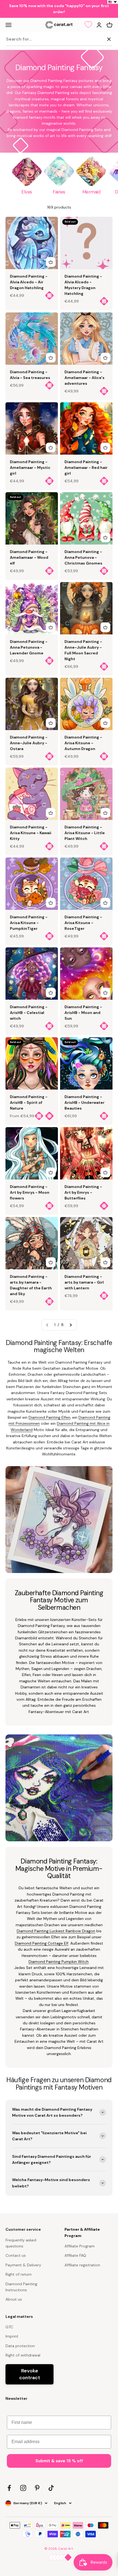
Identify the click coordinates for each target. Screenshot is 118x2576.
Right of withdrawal (23, 2355)
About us (14, 2299)
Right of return (19, 2274)
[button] (113, 2)
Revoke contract (30, 2374)
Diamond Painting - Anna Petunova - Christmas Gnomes (83, 557)
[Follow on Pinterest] (37, 2488)
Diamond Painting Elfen (49, 1417)
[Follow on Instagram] (23, 2488)
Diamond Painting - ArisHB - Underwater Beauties (85, 1102)
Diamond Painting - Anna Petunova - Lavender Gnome (29, 647)
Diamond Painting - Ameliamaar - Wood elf (29, 557)
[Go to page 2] (71, 1325)
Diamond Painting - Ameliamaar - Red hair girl (86, 468)
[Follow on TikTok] (51, 2488)
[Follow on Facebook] (9, 2488)
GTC (9, 2327)
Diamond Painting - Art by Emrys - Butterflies (83, 1192)
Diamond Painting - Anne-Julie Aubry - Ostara (29, 743)
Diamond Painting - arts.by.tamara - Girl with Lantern (84, 1282)
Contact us (16, 2255)
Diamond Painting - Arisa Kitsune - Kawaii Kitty (31, 833)
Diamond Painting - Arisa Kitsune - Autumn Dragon (83, 743)
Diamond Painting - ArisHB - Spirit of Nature (29, 1102)
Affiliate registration (82, 2265)
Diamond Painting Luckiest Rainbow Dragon (56, 1931)
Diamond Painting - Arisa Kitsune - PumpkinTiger (29, 923)
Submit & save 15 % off (59, 2461)
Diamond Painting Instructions (21, 2287)
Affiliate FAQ (75, 2255)
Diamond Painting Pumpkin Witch (59, 1962)
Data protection (20, 2346)
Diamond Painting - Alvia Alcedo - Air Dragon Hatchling (29, 282)
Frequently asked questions (21, 2243)
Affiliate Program (80, 2246)
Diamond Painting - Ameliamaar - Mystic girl (30, 468)
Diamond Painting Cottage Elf (42, 1943)
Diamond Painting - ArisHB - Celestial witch (29, 1013)
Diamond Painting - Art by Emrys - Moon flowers (30, 1192)
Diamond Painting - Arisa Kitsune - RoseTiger (83, 923)
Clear (97, 39)
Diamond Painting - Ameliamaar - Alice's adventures (85, 378)
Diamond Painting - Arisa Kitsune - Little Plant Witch (85, 833)
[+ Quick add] (51, 262)
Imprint (12, 2336)
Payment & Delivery (23, 2265)
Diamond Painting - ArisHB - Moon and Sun (83, 1013)
